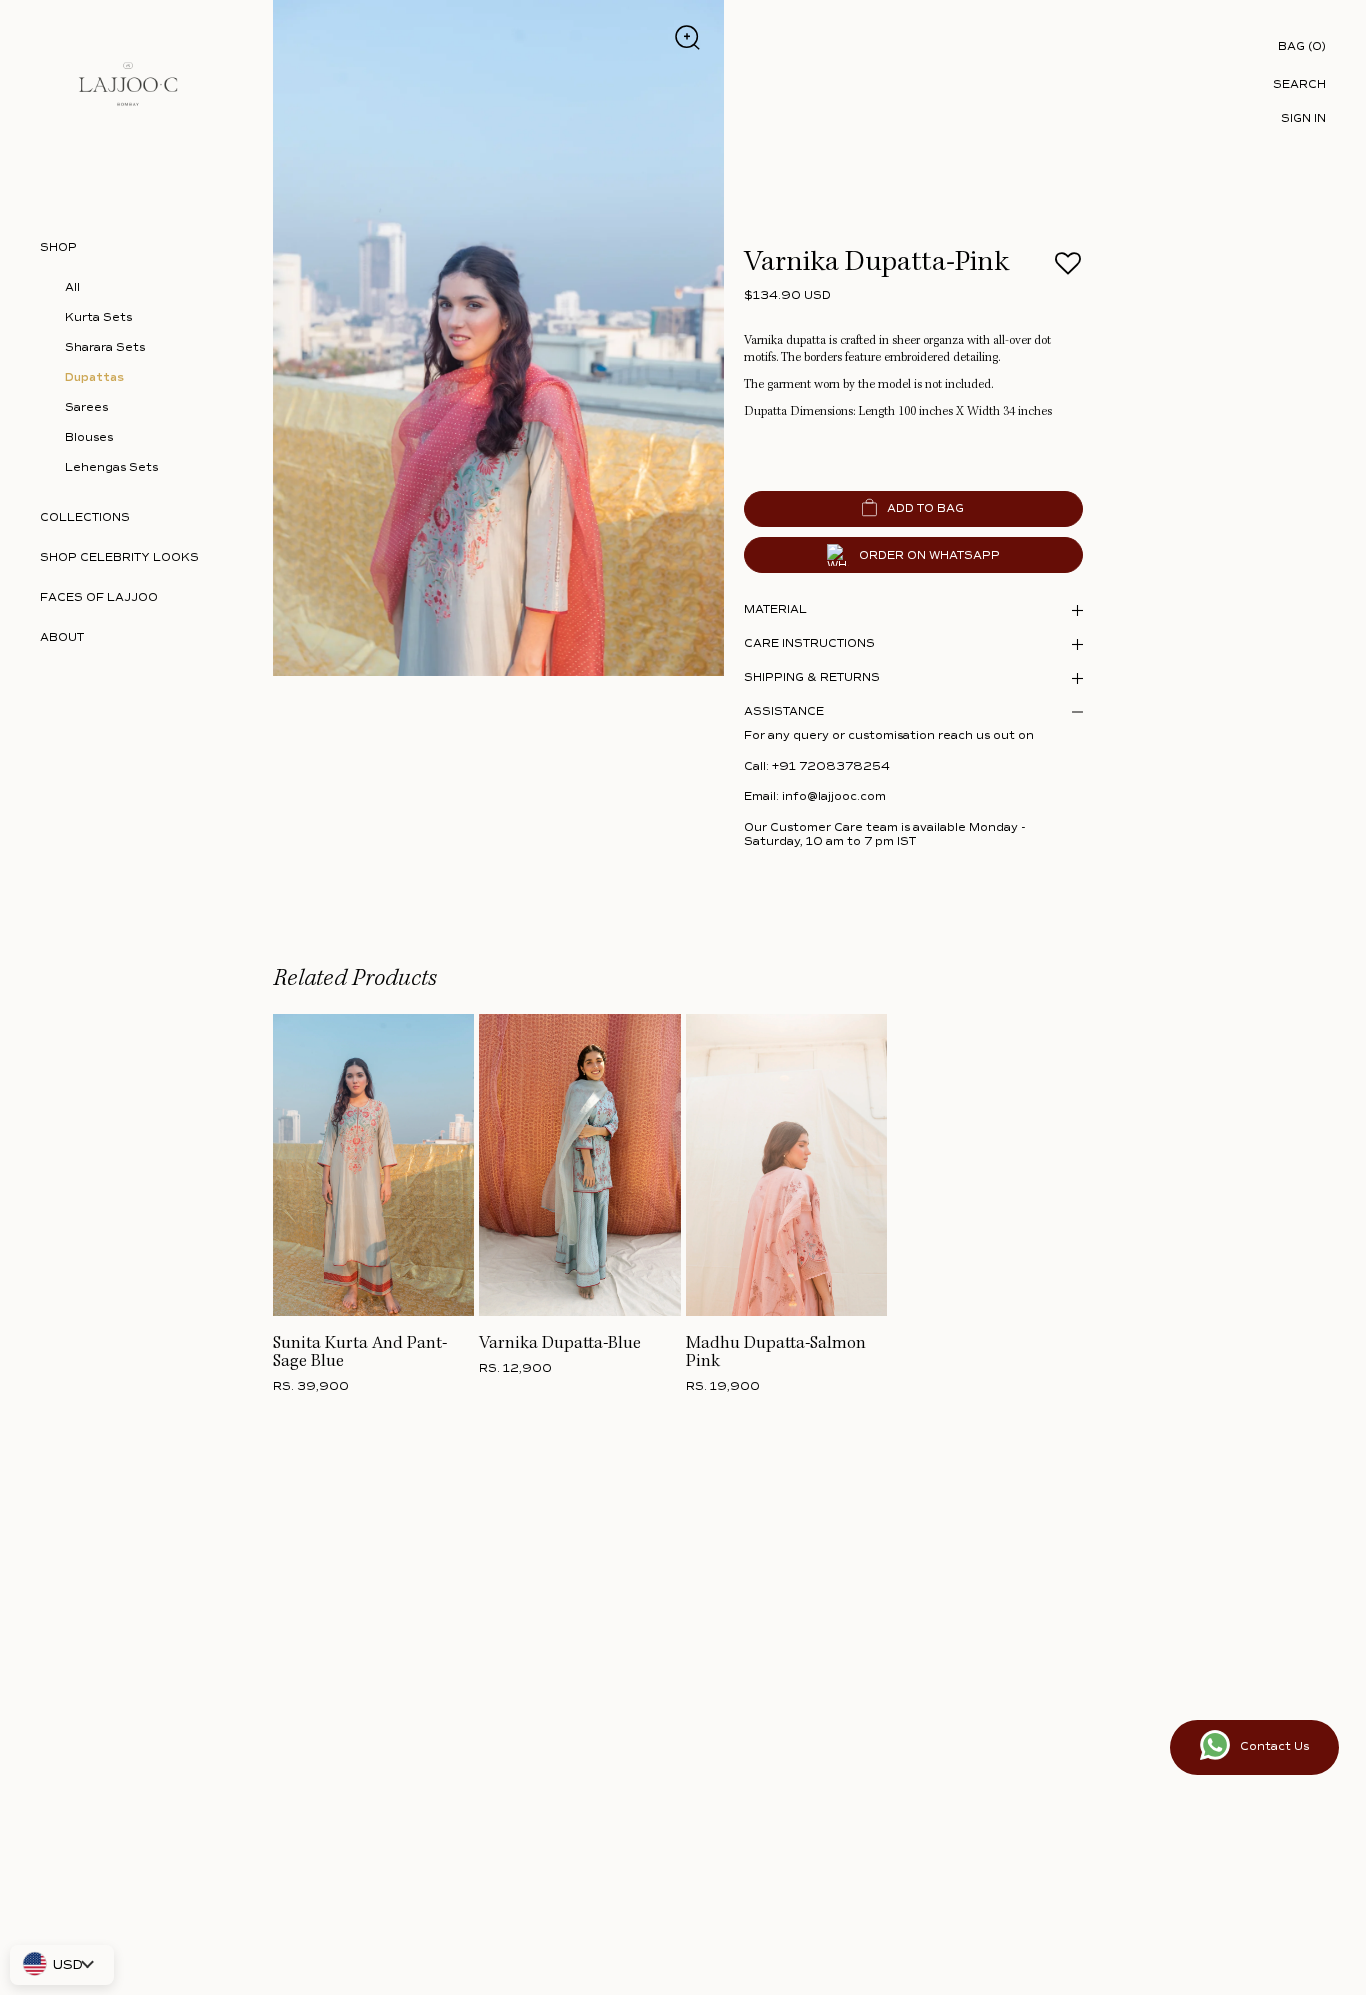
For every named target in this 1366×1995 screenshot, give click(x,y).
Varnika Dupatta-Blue (560, 1344)
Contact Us (1274, 1746)
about (62, 637)
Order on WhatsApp (929, 555)
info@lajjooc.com (834, 796)
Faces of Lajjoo (99, 597)
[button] (1068, 269)
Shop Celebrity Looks (119, 557)
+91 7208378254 (831, 766)
